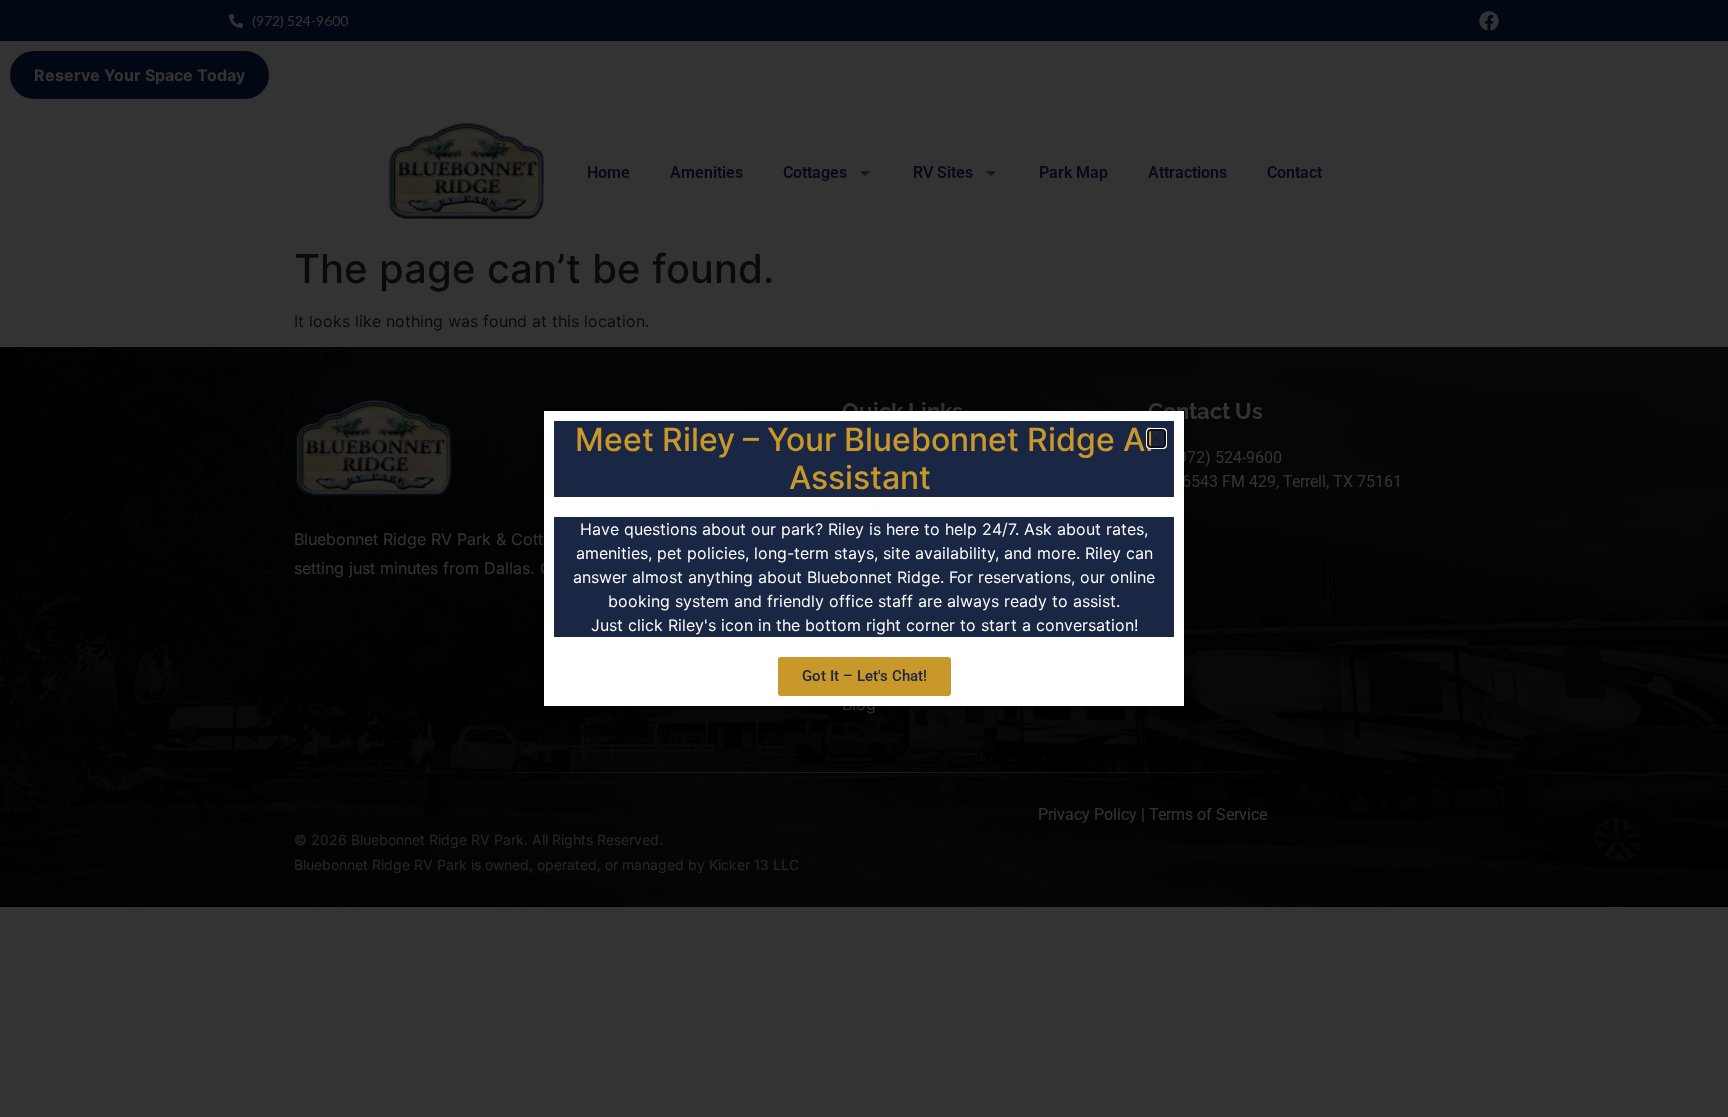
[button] (1156, 438)
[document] (864, 558)
